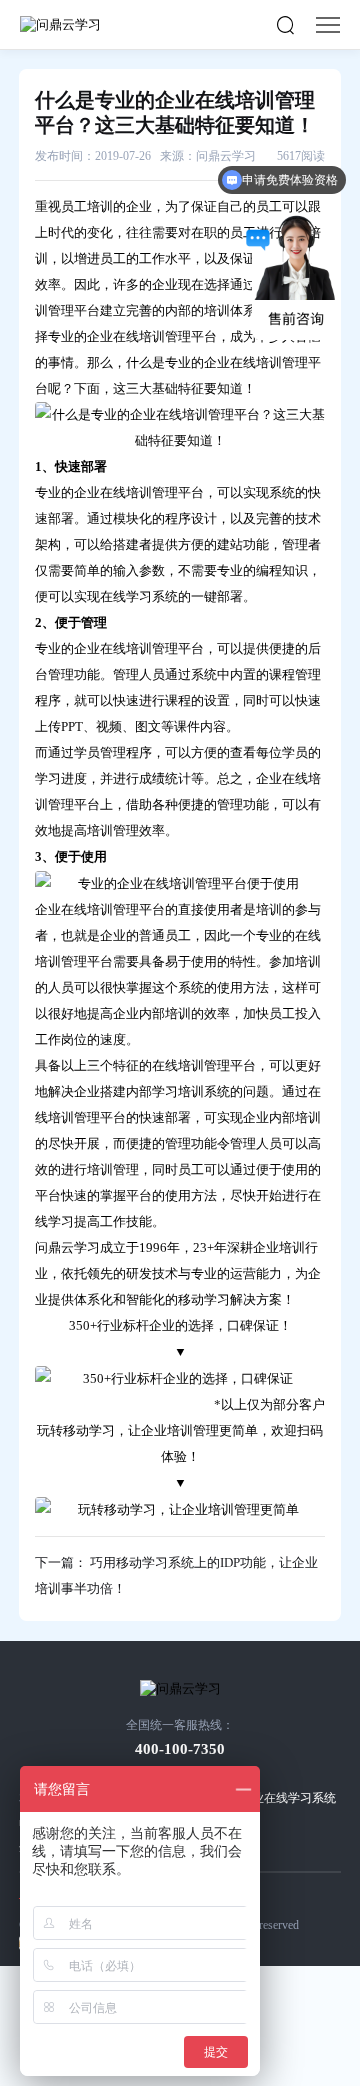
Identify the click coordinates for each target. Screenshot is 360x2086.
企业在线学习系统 (288, 1798)
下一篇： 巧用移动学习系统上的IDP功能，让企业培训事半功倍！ (176, 1575)
